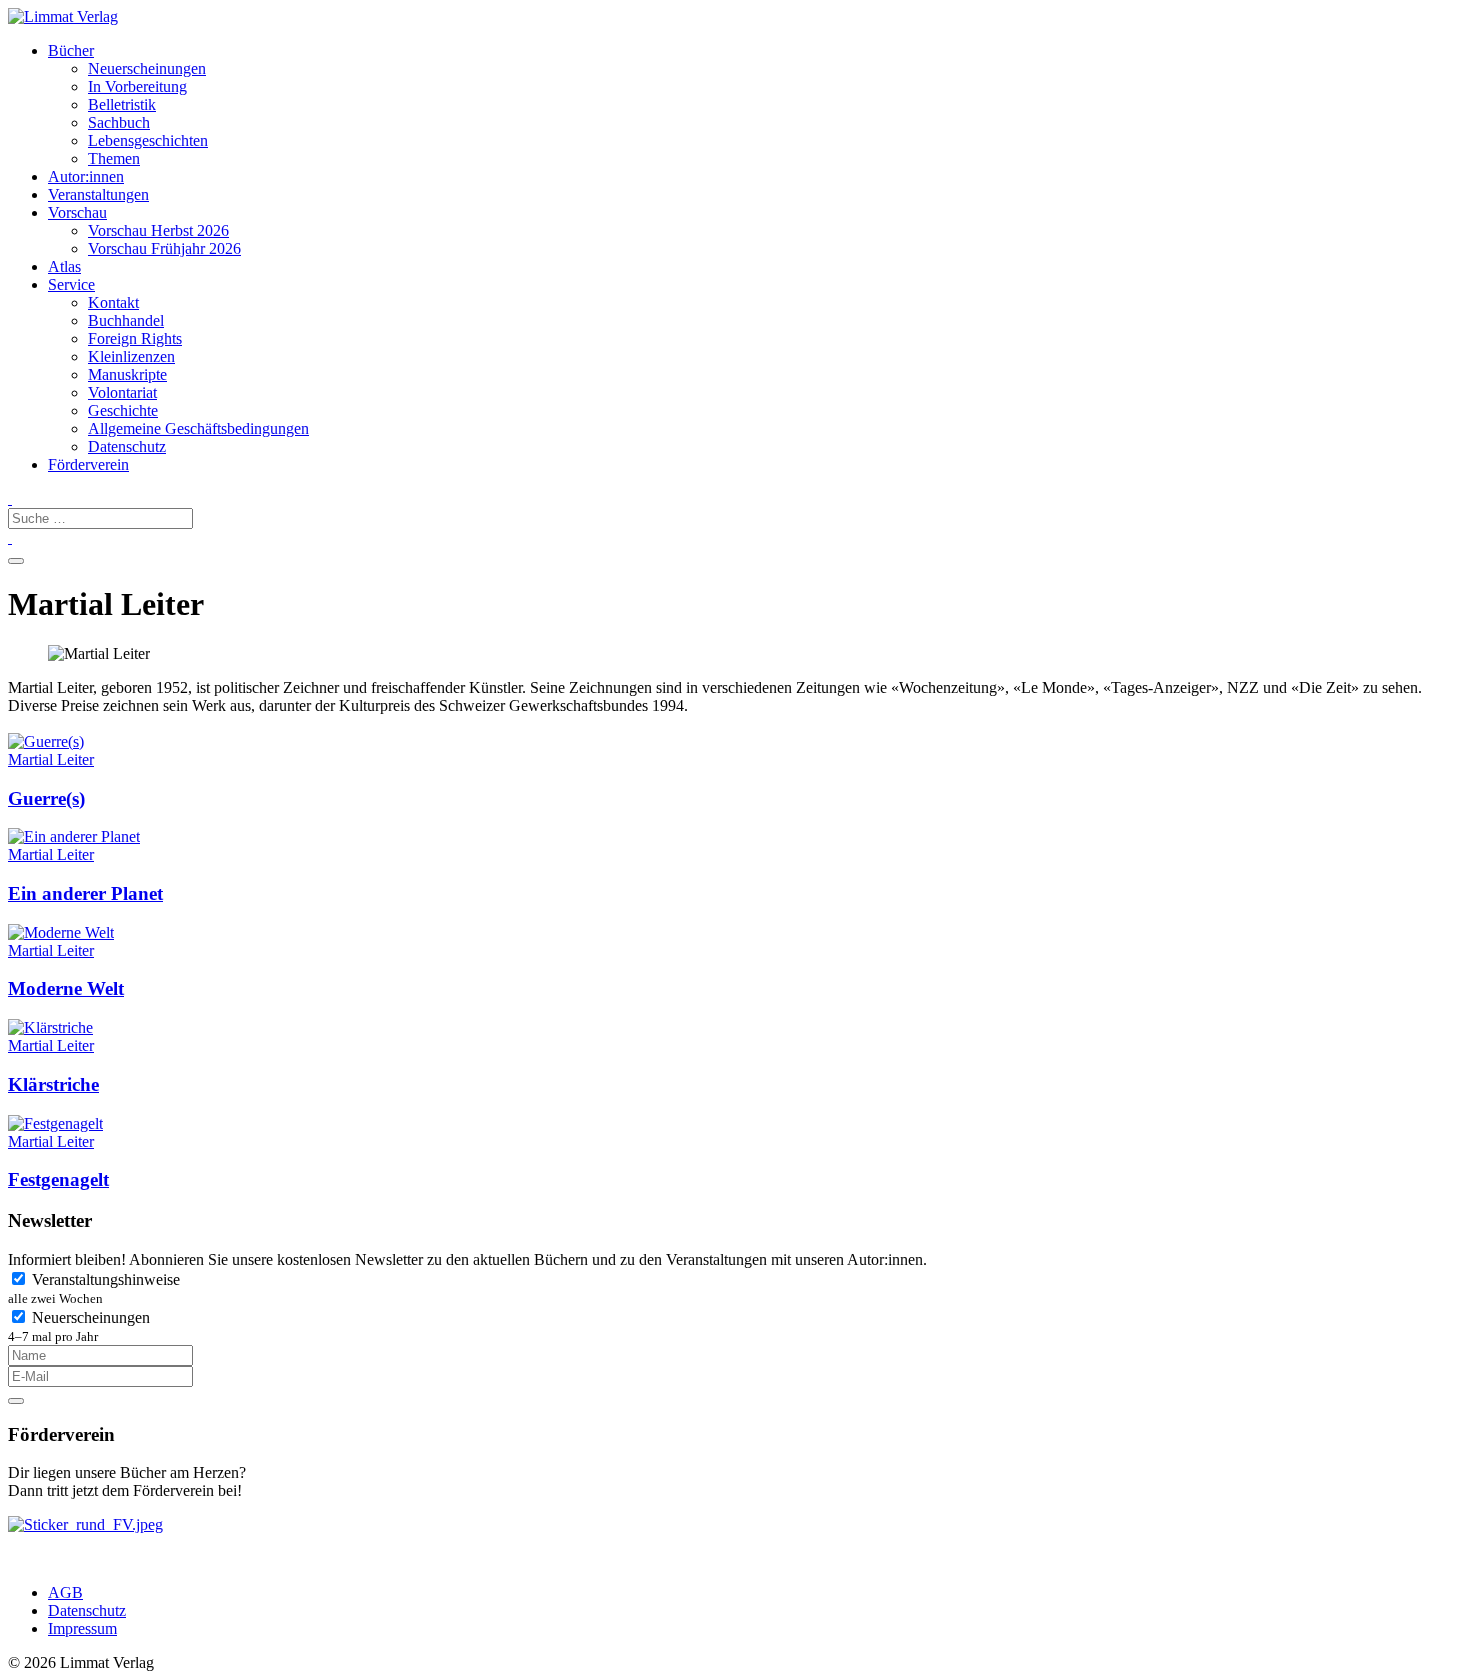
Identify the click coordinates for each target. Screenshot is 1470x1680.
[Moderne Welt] (61, 932)
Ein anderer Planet (85, 893)
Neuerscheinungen (79, 1326)
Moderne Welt (66, 988)
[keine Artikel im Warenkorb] (10, 537)
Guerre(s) (46, 798)
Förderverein (88, 464)
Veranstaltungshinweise (94, 1288)
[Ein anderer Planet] (74, 836)
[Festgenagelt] (55, 1123)
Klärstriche (53, 1084)
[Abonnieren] (16, 1401)
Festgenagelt (58, 1179)
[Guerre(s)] (46, 741)
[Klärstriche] (50, 1027)
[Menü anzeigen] (16, 561)
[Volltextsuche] (10, 498)
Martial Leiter (51, 759)
